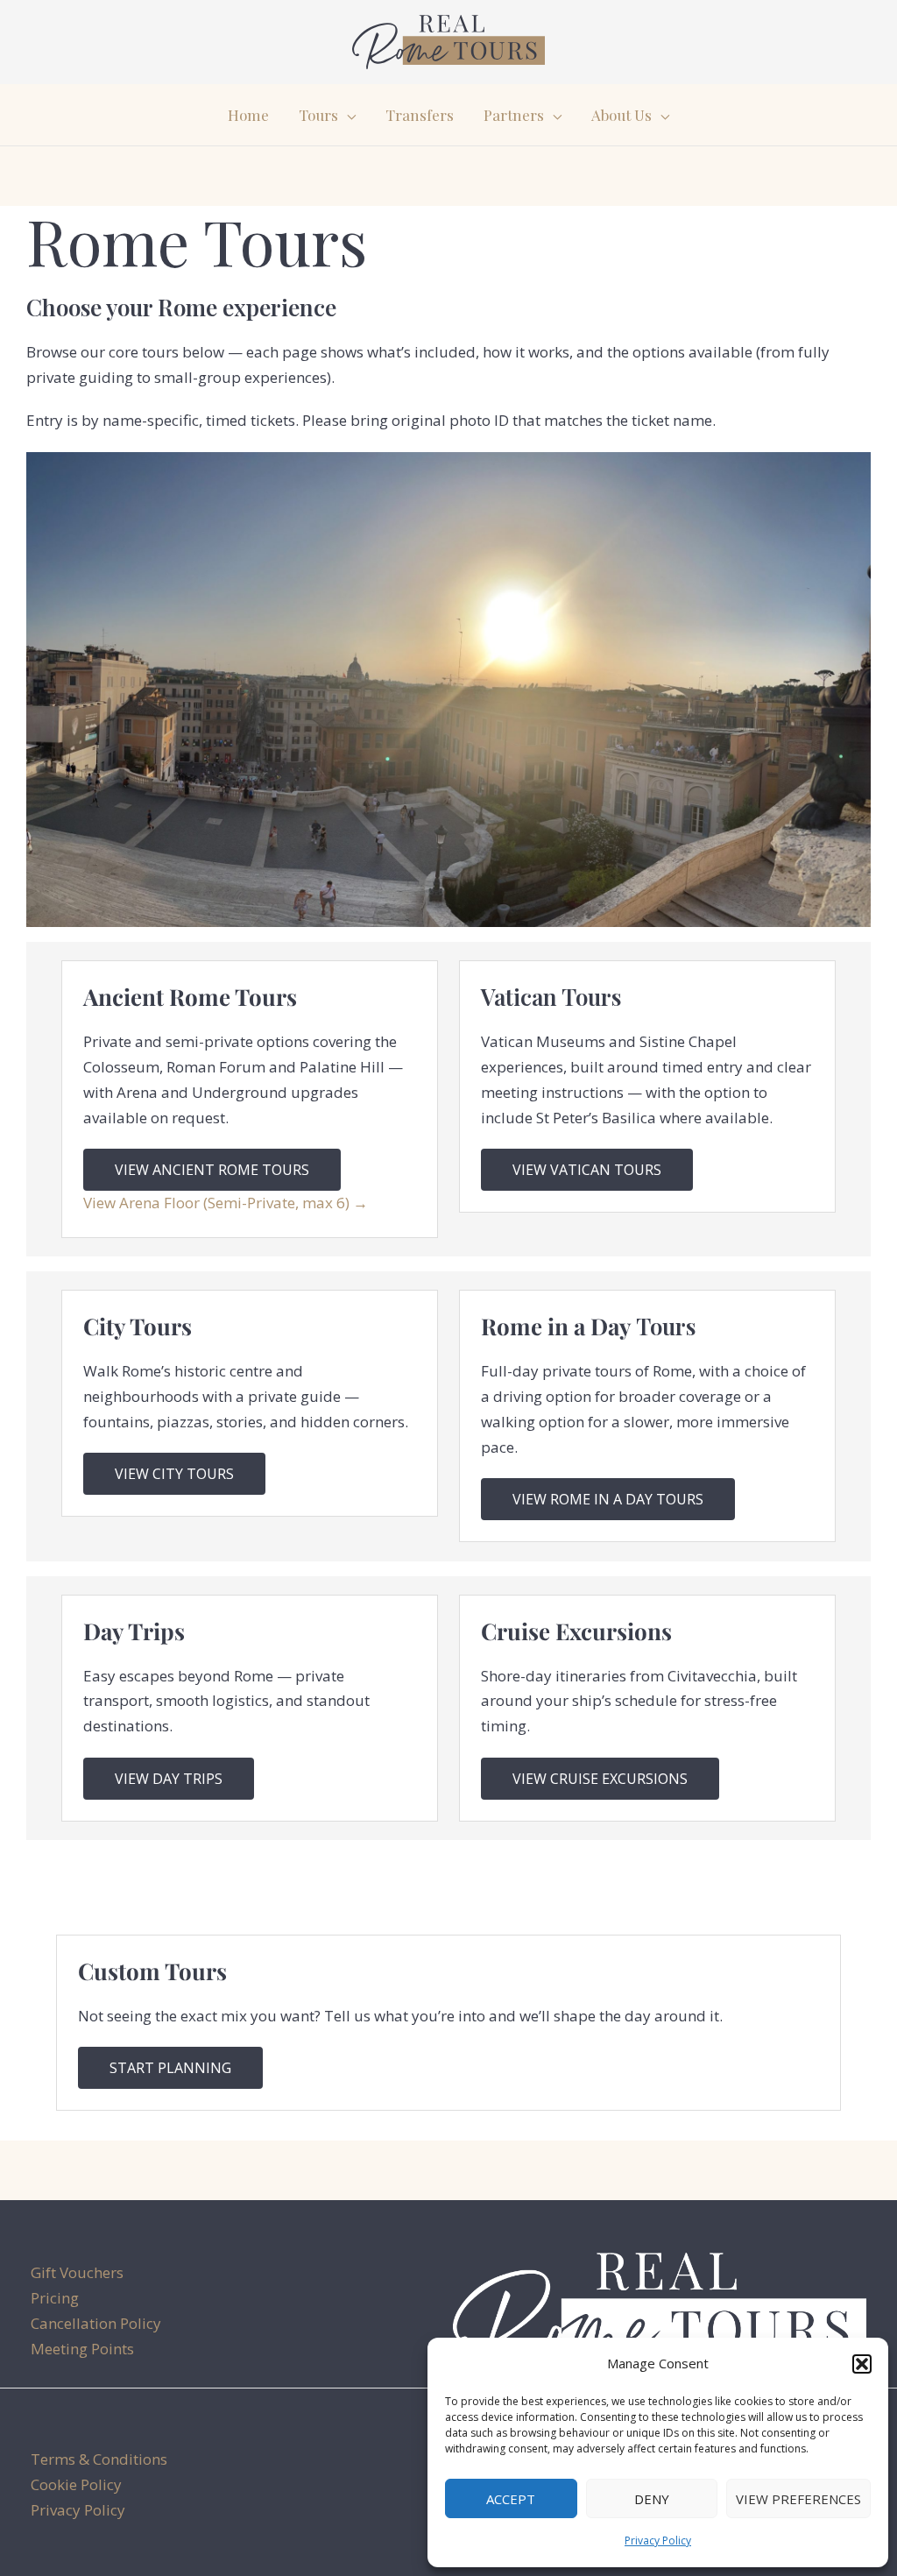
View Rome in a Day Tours (608, 1499)
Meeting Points (82, 2349)
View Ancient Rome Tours (212, 1170)
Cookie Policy (76, 2484)
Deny (652, 2499)
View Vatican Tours (587, 1170)
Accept (511, 2499)
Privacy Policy (658, 2541)
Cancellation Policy (96, 2323)
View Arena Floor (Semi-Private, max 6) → (226, 1203)
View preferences (798, 2499)
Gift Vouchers (77, 2272)
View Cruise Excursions (600, 1779)
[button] (862, 2364)
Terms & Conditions (99, 2459)
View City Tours (174, 1474)
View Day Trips (169, 1779)
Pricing (55, 2298)
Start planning (170, 2068)
